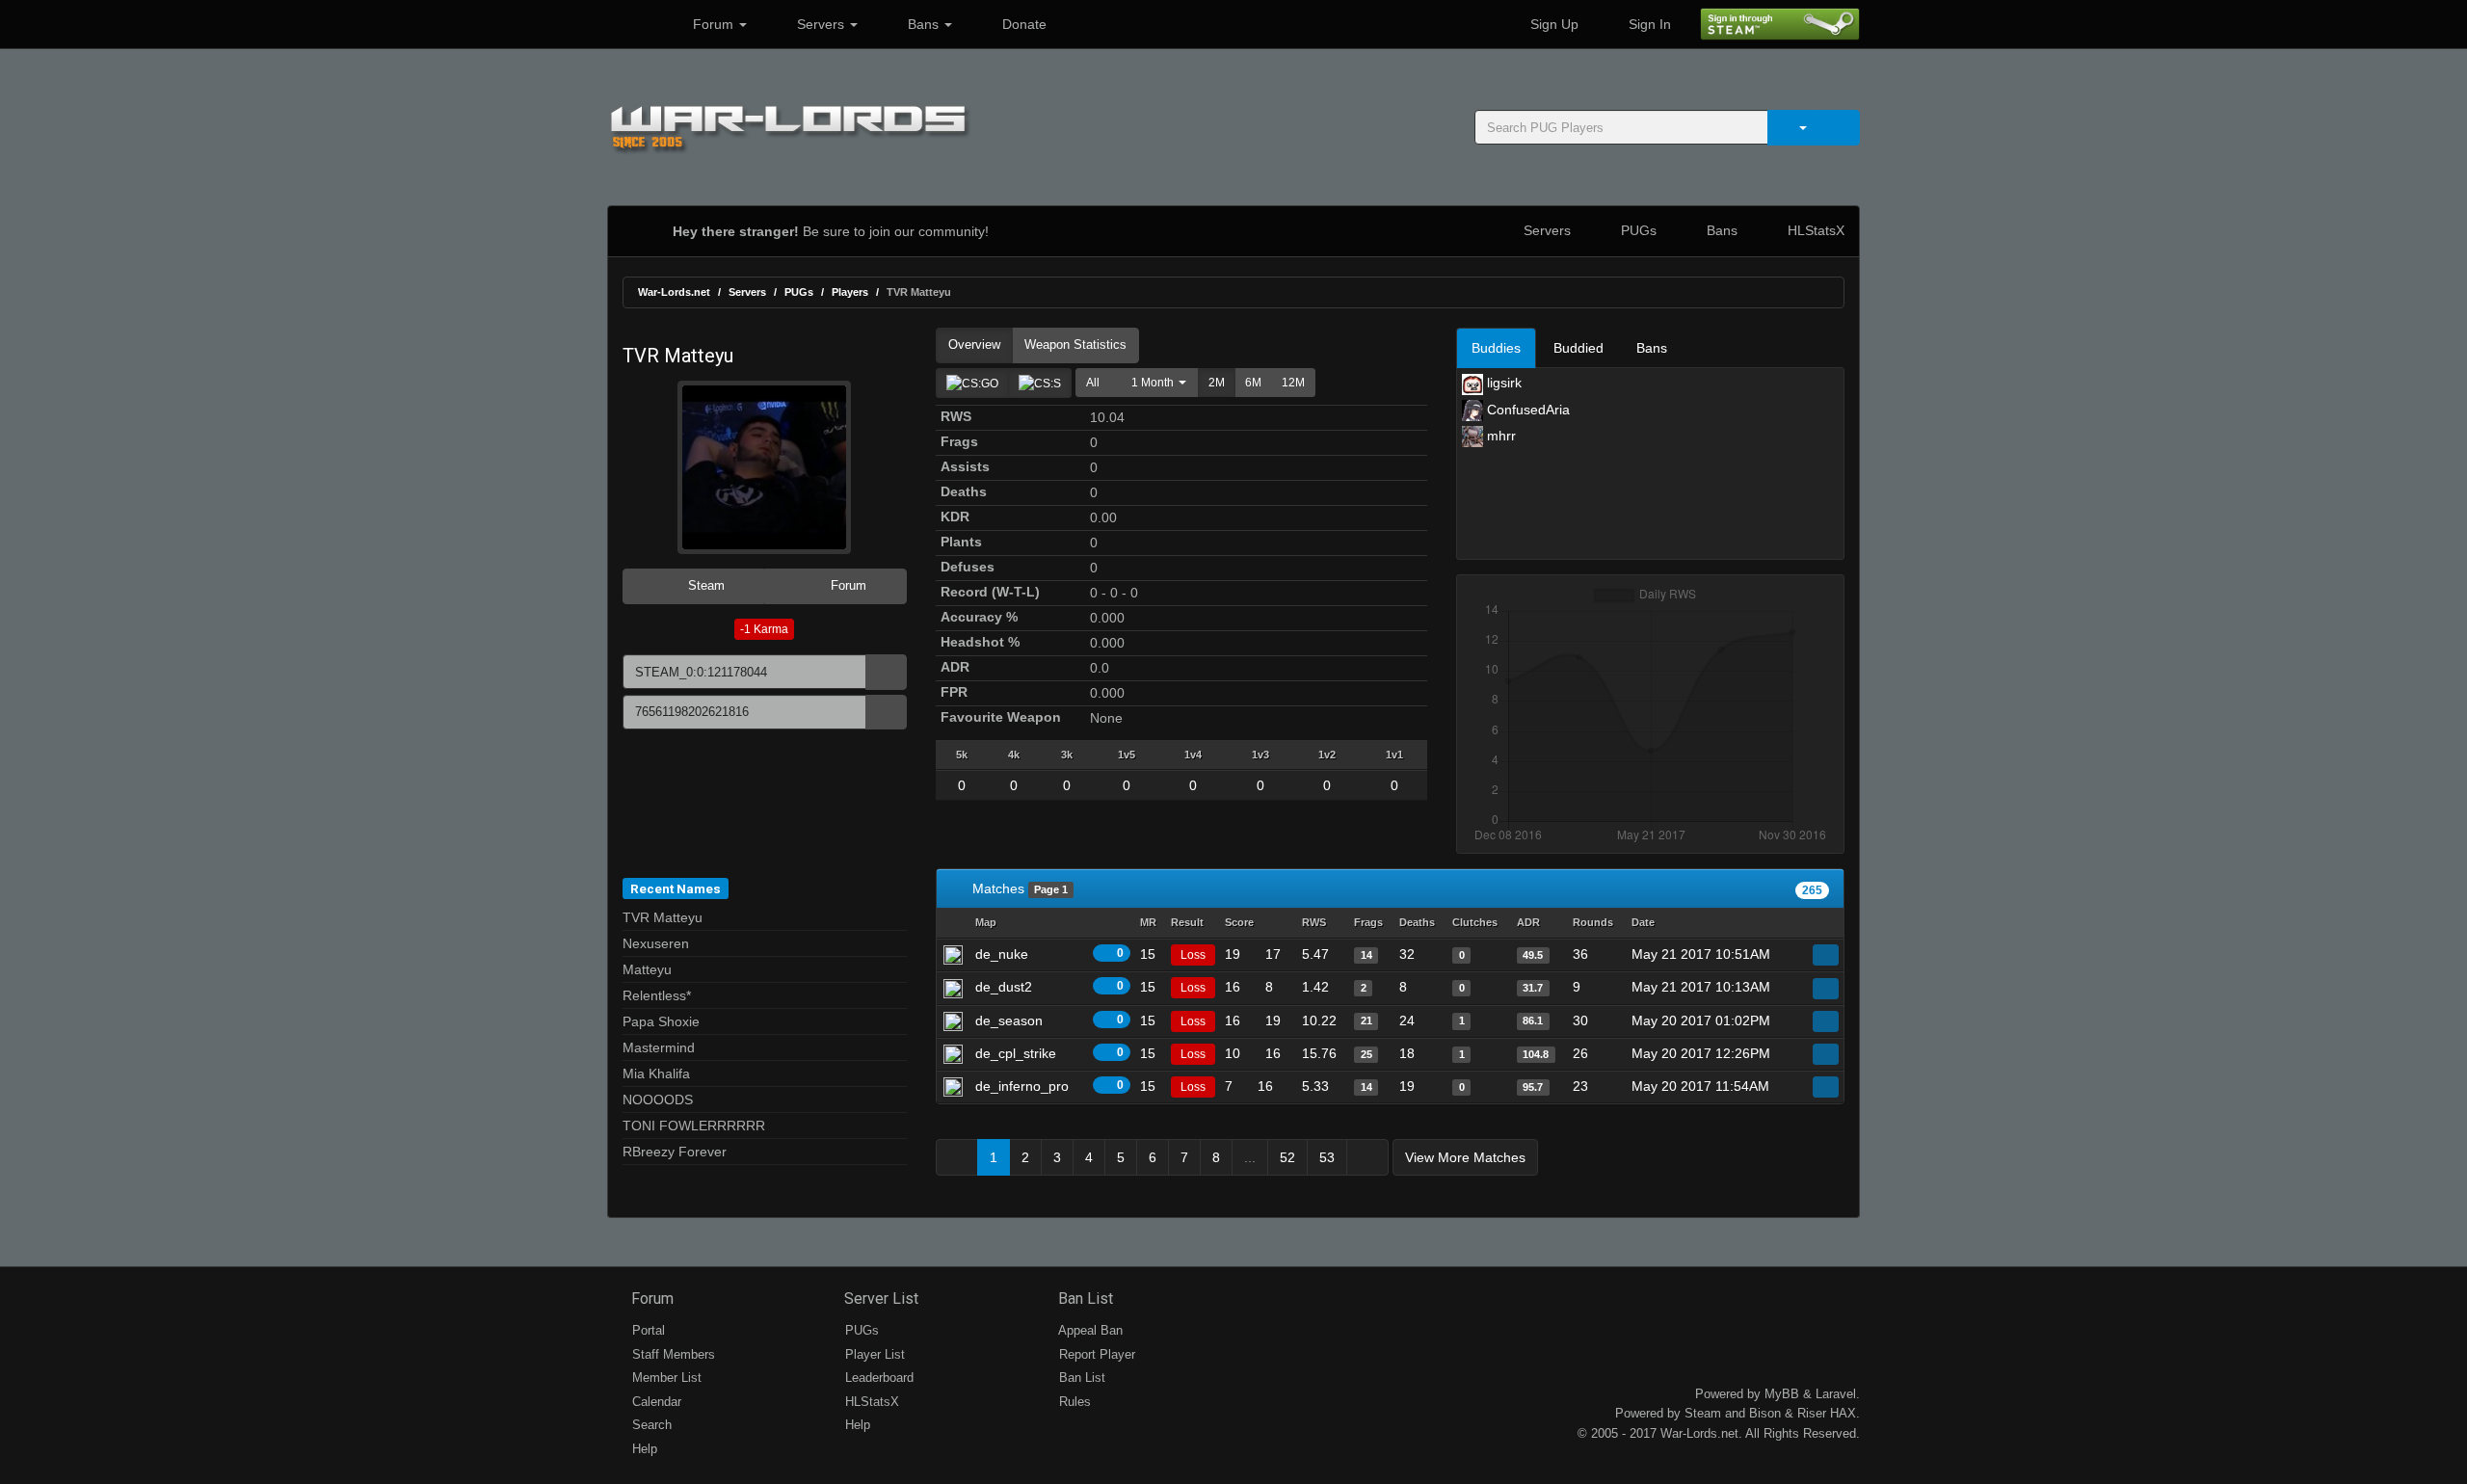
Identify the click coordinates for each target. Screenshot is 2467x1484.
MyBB (1782, 1394)
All (1093, 383)
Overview (974, 344)
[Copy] (886, 672)
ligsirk (1502, 383)
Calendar (655, 1402)
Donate (1022, 24)
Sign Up (1552, 24)
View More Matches (1465, 1157)
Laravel (1836, 1394)
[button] (1154, 383)
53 (1327, 1157)
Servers (821, 24)
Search (650, 1425)
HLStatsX (1814, 230)
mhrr (1499, 436)
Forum (713, 24)
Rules (1073, 1402)
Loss (1193, 955)
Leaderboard (877, 1378)
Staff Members (672, 1354)
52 (1287, 1157)
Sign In (1648, 24)
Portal (647, 1330)
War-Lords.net (674, 292)
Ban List (1084, 1298)
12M (1293, 383)
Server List (879, 1298)
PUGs (1637, 230)
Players (850, 292)
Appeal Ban (1089, 1330)
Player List (873, 1354)
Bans (923, 24)
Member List (665, 1378)
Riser (1812, 1413)
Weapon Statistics (1075, 344)
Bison (1765, 1413)
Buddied (1578, 348)
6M (1253, 383)
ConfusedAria (1526, 410)
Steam (704, 585)
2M (1217, 383)
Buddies (1496, 348)
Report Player (1095, 1354)
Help (643, 1449)
